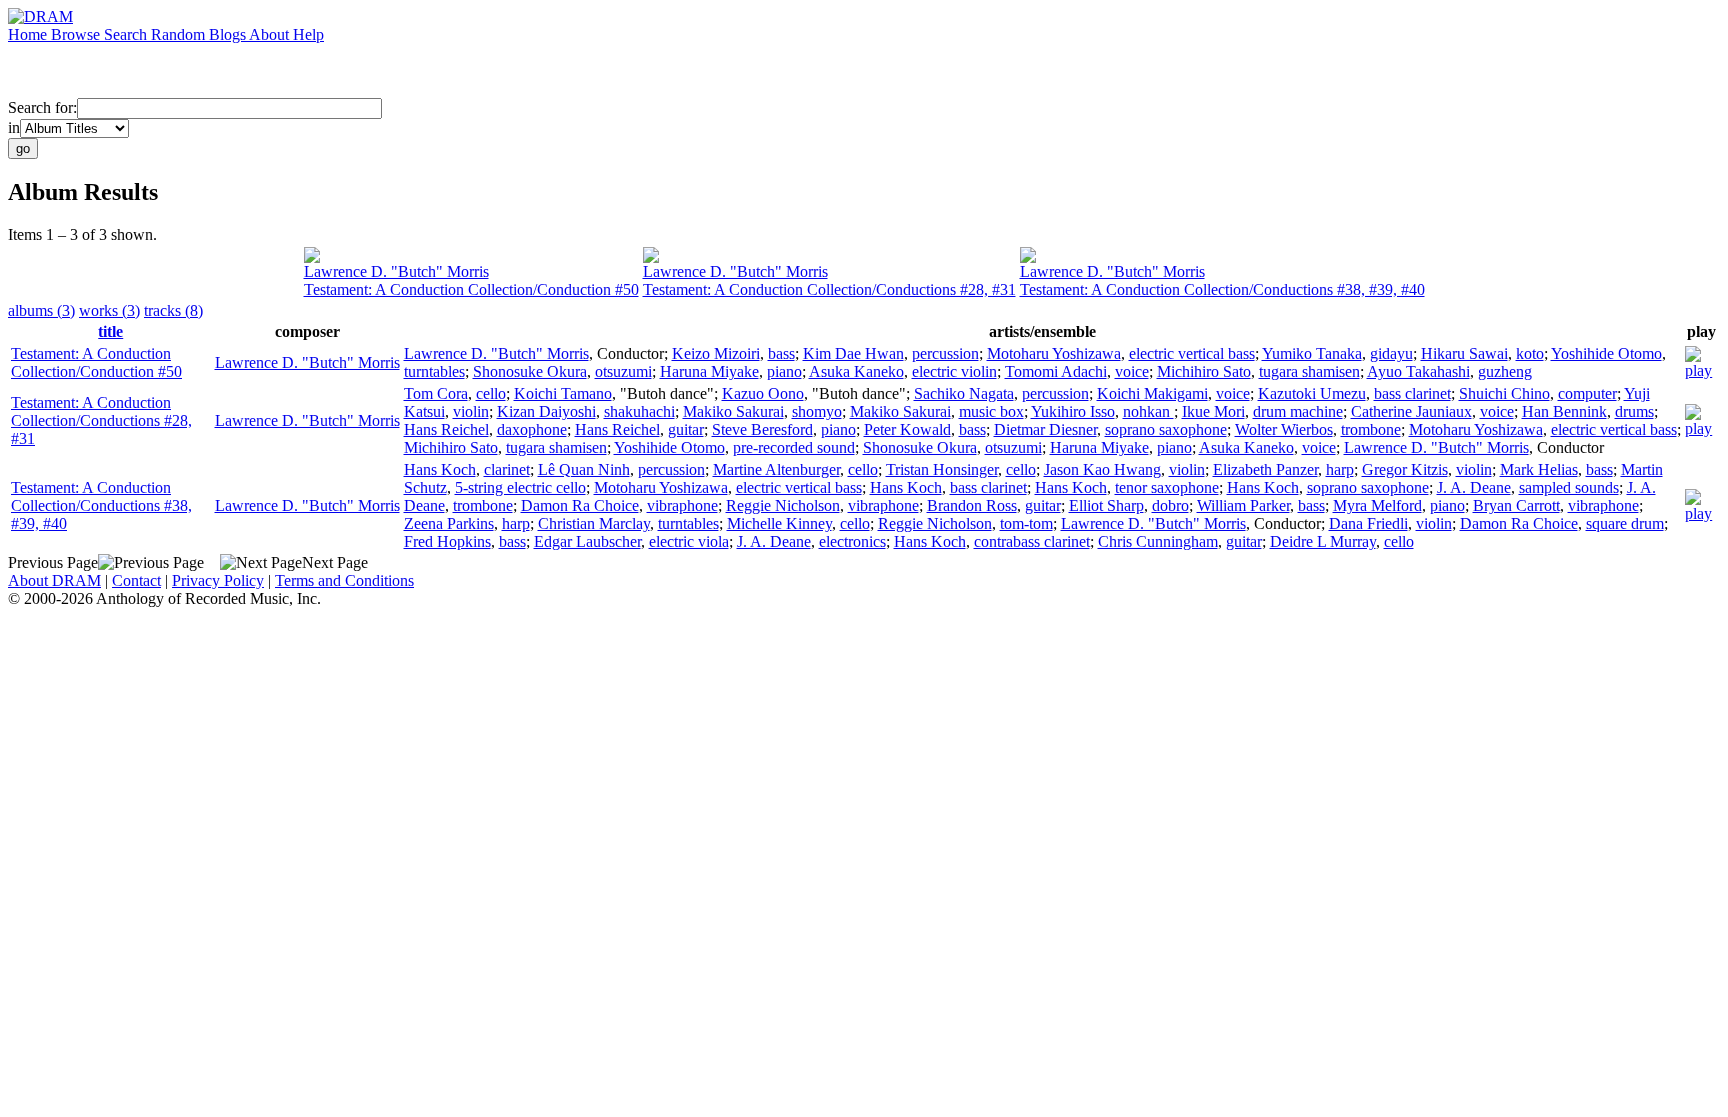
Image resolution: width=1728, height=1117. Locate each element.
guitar (686, 429)
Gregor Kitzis (1405, 469)
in (14, 127)
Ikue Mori (1213, 411)
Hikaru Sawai (1464, 353)
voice (1132, 371)
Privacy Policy (218, 580)
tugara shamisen (1309, 371)
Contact (136, 580)
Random (180, 34)
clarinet (507, 469)
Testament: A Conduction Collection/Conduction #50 (471, 289)
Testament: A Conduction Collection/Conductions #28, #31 (829, 289)
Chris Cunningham (1158, 541)
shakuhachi (639, 411)
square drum (1625, 523)
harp (1340, 469)
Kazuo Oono (763, 393)
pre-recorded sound (794, 447)
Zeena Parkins (449, 523)
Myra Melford (1377, 505)
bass (781, 353)
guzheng (1505, 371)
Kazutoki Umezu (1312, 393)
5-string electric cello (520, 487)
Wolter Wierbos (1284, 429)
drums (1634, 411)
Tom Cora (436, 393)
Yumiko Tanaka (1312, 353)
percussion (945, 353)
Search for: (42, 107)
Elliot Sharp (1106, 505)
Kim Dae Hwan (853, 353)
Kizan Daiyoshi (546, 411)
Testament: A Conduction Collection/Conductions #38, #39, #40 (1222, 289)
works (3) (109, 310)
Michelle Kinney (779, 523)
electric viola (689, 541)
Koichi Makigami (1152, 393)
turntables (434, 371)
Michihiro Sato (1204, 371)
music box (991, 411)
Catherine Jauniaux (1411, 411)
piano (784, 371)
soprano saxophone (1166, 429)
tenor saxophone (1167, 487)
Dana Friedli (1368, 523)
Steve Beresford (762, 429)
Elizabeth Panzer (1265, 469)
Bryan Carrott (1516, 505)
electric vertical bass (1192, 353)
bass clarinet (1412, 393)
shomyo (817, 411)
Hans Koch (440, 469)
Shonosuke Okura (530, 371)
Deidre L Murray (1323, 541)
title (110, 331)
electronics (852, 541)
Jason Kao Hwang (1102, 469)
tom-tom (1026, 523)
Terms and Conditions (344, 580)
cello (491, 393)
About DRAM (54, 580)
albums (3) (41, 310)
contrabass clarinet (1032, 541)
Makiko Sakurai (733, 411)
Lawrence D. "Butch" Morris (396, 271)
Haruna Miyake (709, 371)
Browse (77, 34)
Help (308, 34)
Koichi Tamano (563, 393)
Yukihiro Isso (1073, 411)
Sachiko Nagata (964, 393)
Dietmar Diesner (1045, 429)
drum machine (1298, 411)
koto (1530, 353)
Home (29, 34)
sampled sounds (1569, 487)
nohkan (1148, 411)
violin (471, 411)
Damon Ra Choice (580, 505)
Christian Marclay (594, 523)
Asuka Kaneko (856, 371)
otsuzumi (623, 371)
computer (1587, 393)
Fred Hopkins (447, 541)
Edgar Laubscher (587, 541)
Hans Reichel (446, 429)
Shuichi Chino (1504, 393)
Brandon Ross (972, 505)
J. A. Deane (1474, 487)
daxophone (532, 429)
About (271, 34)
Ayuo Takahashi (1418, 371)
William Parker (1243, 505)
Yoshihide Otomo (1606, 353)
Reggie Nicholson (783, 505)
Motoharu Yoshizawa (1054, 353)
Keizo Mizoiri (716, 353)
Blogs (229, 34)
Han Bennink (1564, 411)
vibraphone (682, 505)
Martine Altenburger (776, 469)
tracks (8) (173, 310)
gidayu (1391, 353)
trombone (1371, 429)
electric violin (954, 371)
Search (127, 34)
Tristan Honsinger (942, 469)
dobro (1170, 505)
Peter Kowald (907, 429)
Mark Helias (1539, 469)
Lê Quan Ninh (584, 469)
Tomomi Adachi (1056, 371)
